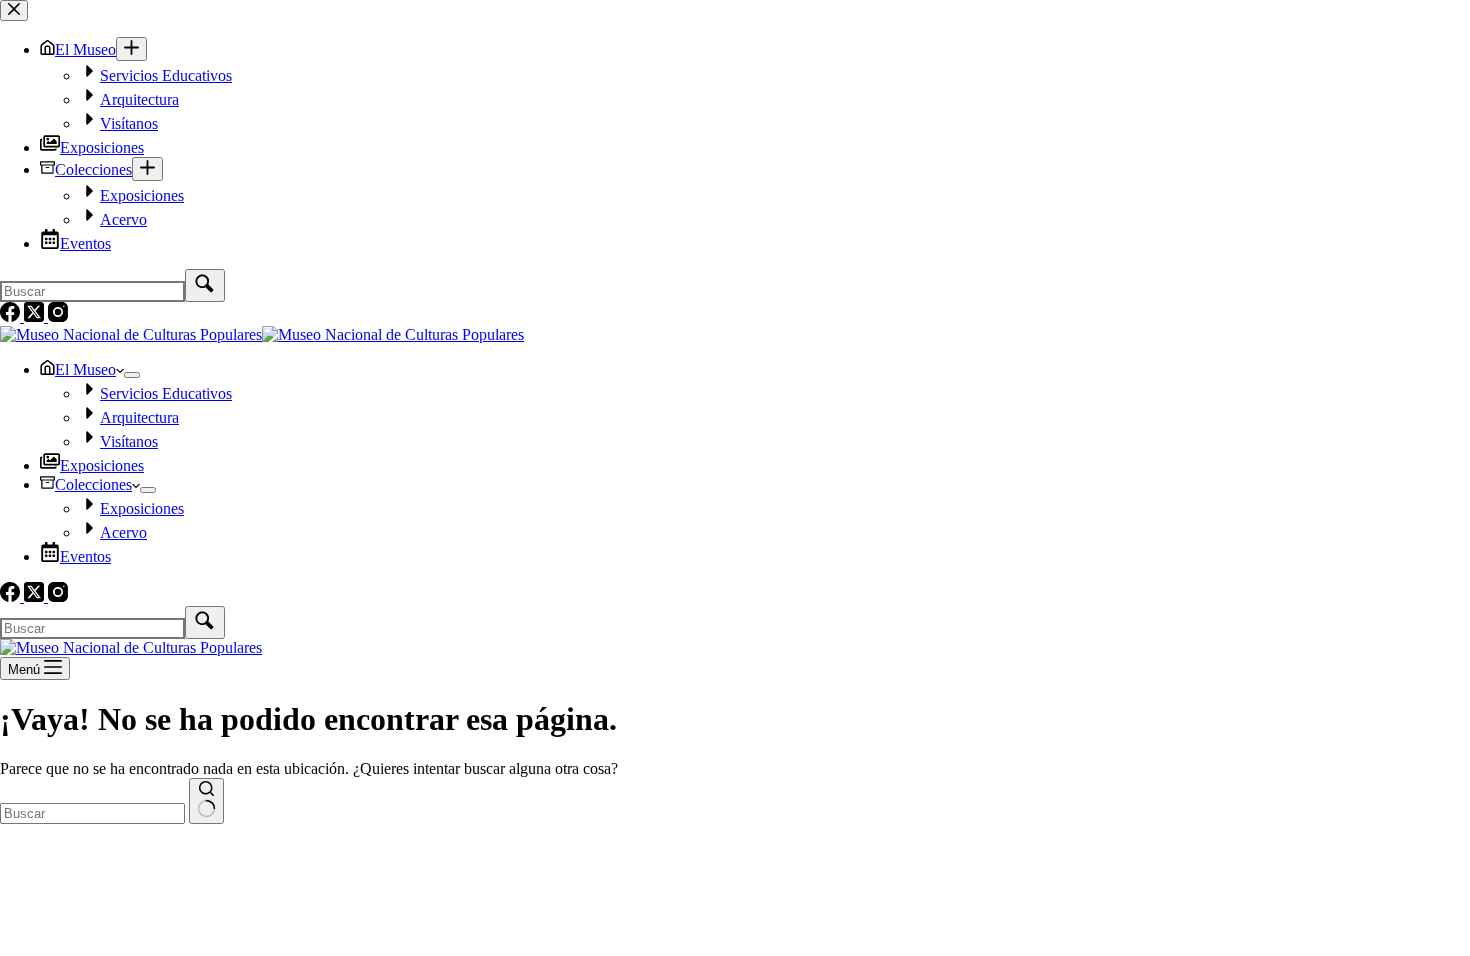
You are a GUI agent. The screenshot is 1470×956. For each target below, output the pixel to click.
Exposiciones (102, 465)
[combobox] (92, 813)
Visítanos (129, 441)
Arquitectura (139, 417)
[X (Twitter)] (36, 596)
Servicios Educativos (166, 393)
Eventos (85, 556)
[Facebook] (12, 596)
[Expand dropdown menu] (132, 375)
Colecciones (93, 484)
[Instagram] (58, 596)
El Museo (85, 369)
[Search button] (206, 801)
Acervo (123, 532)
